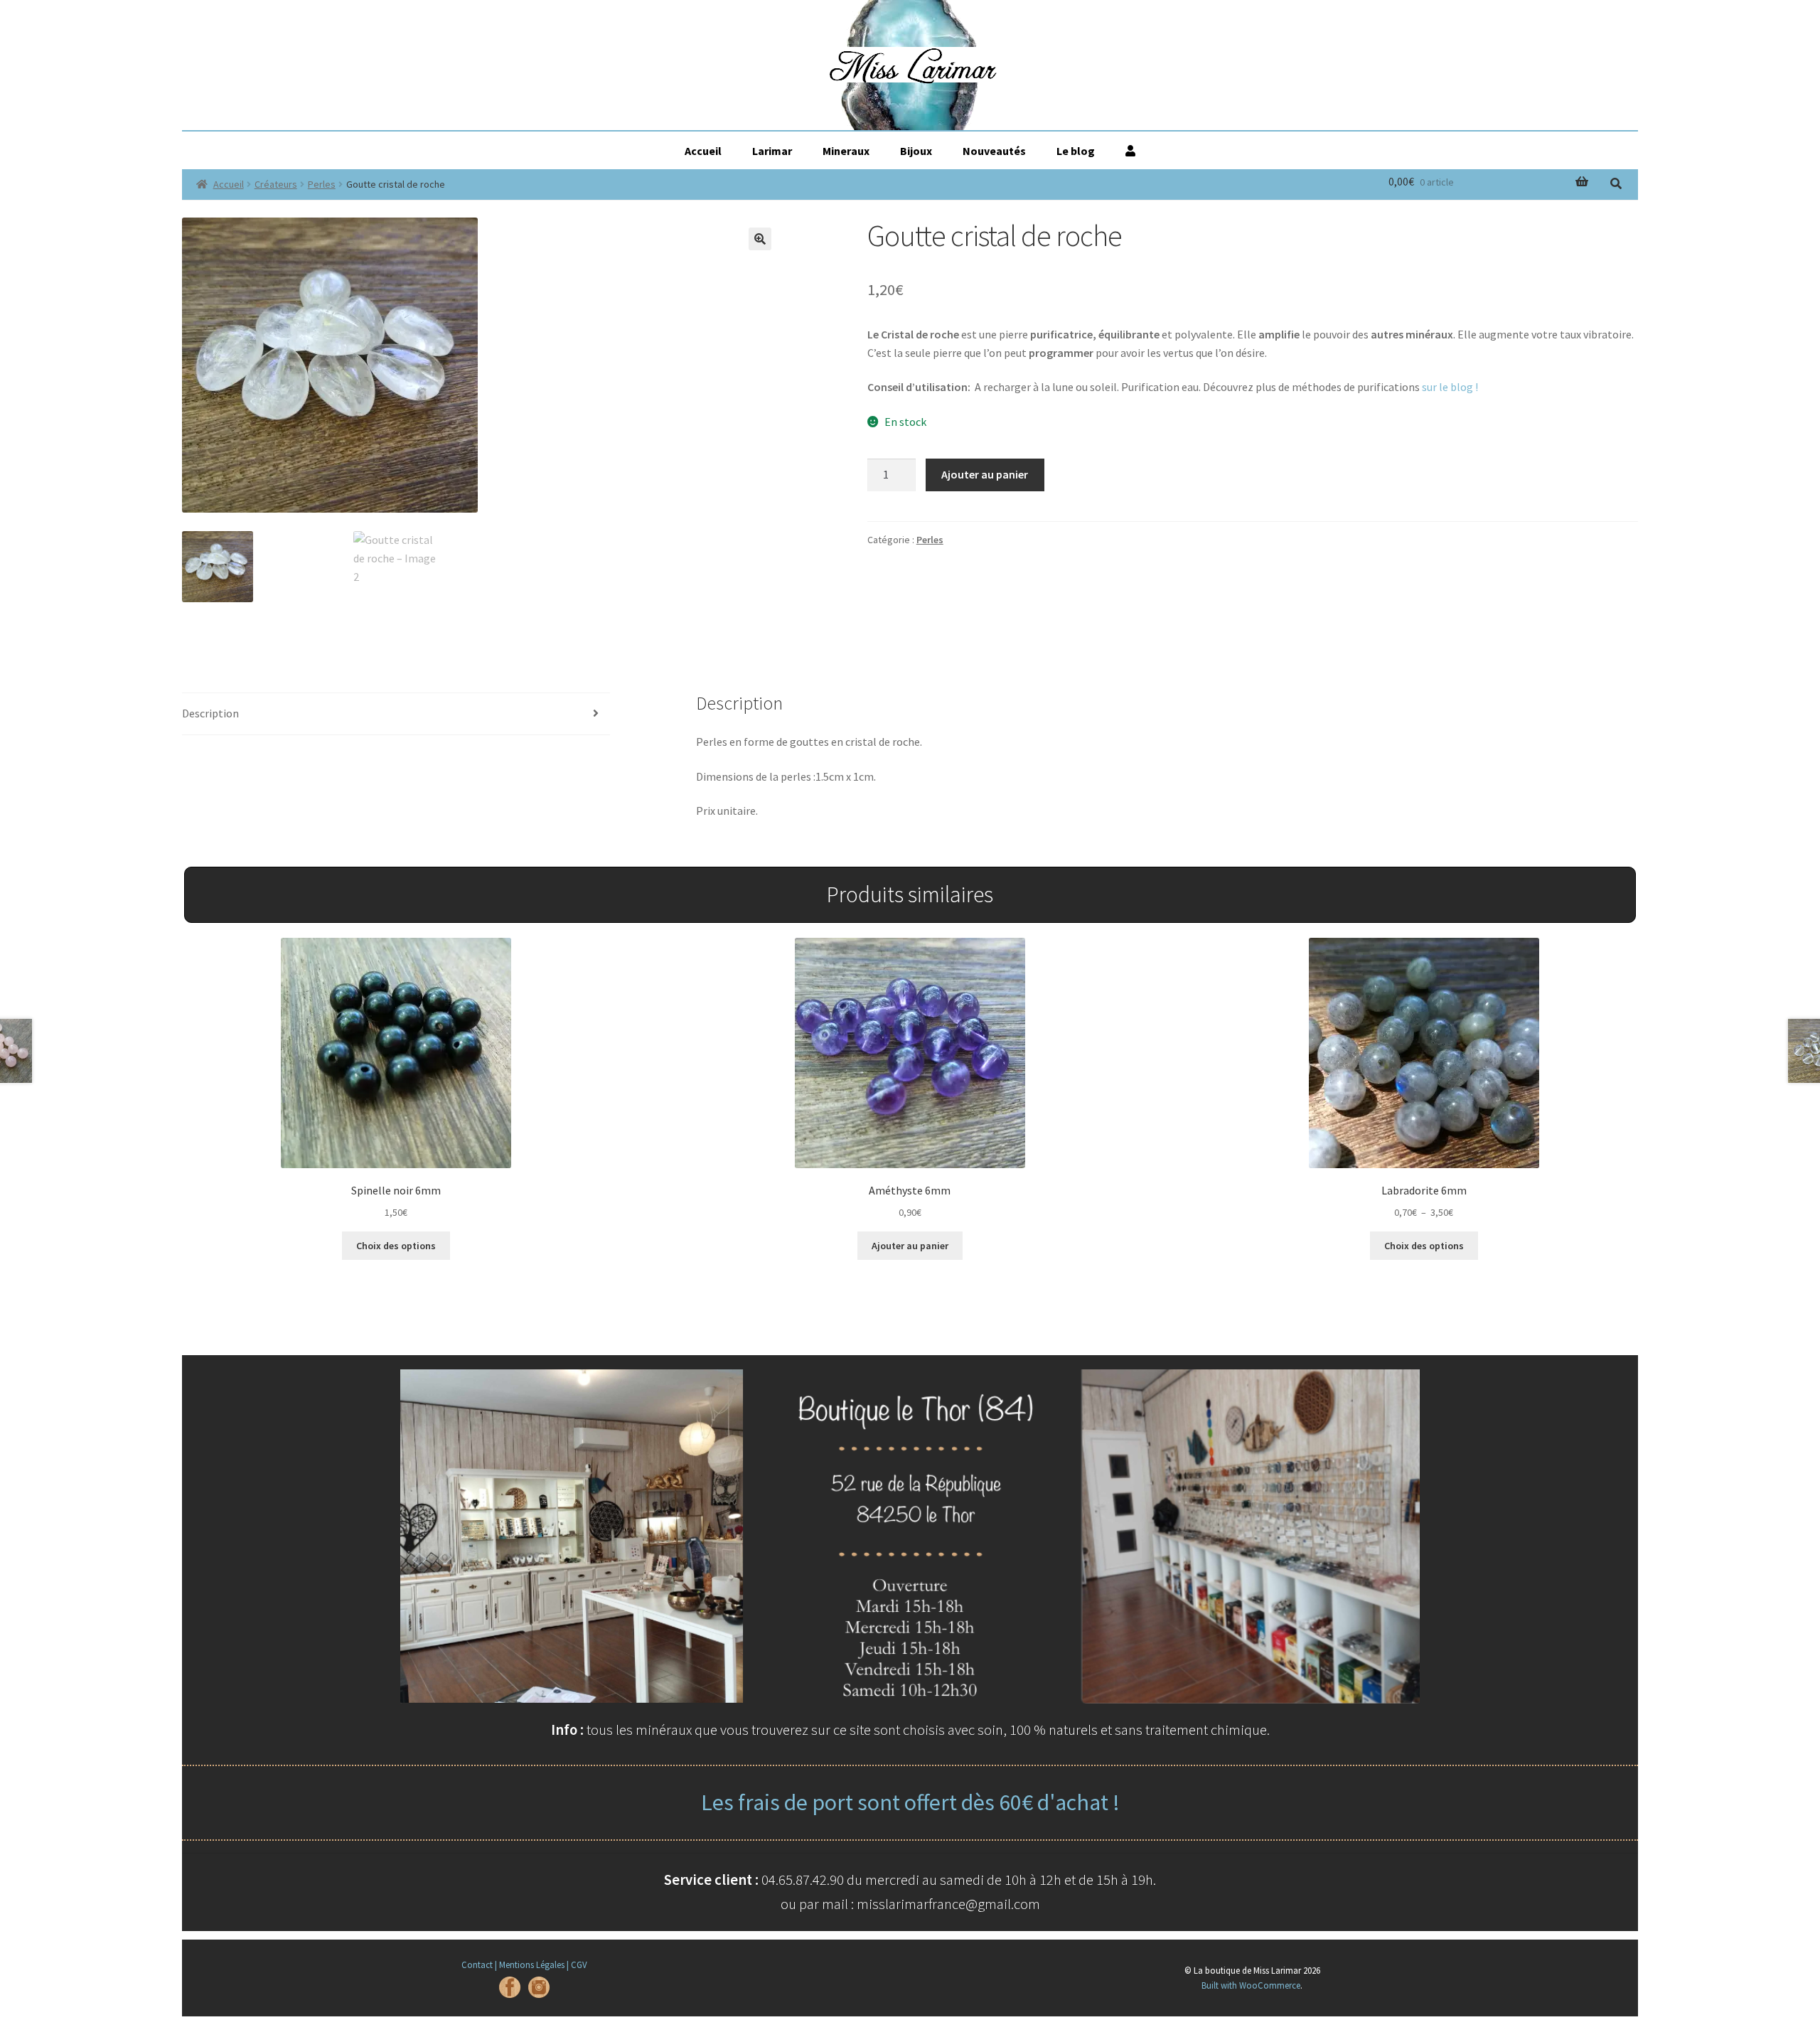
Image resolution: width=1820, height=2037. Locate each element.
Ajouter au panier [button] (910, 1246)
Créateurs (276, 184)
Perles (322, 184)
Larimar (772, 151)
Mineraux (846, 151)
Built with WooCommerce (1251, 1985)
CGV (579, 1964)
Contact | (479, 1964)
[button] (760, 239)
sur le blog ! (1450, 387)
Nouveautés (994, 151)
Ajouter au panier (985, 474)
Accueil (703, 151)
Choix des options (396, 1246)
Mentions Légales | (534, 1964)
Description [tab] (210, 713)
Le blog (1076, 151)
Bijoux (916, 151)
